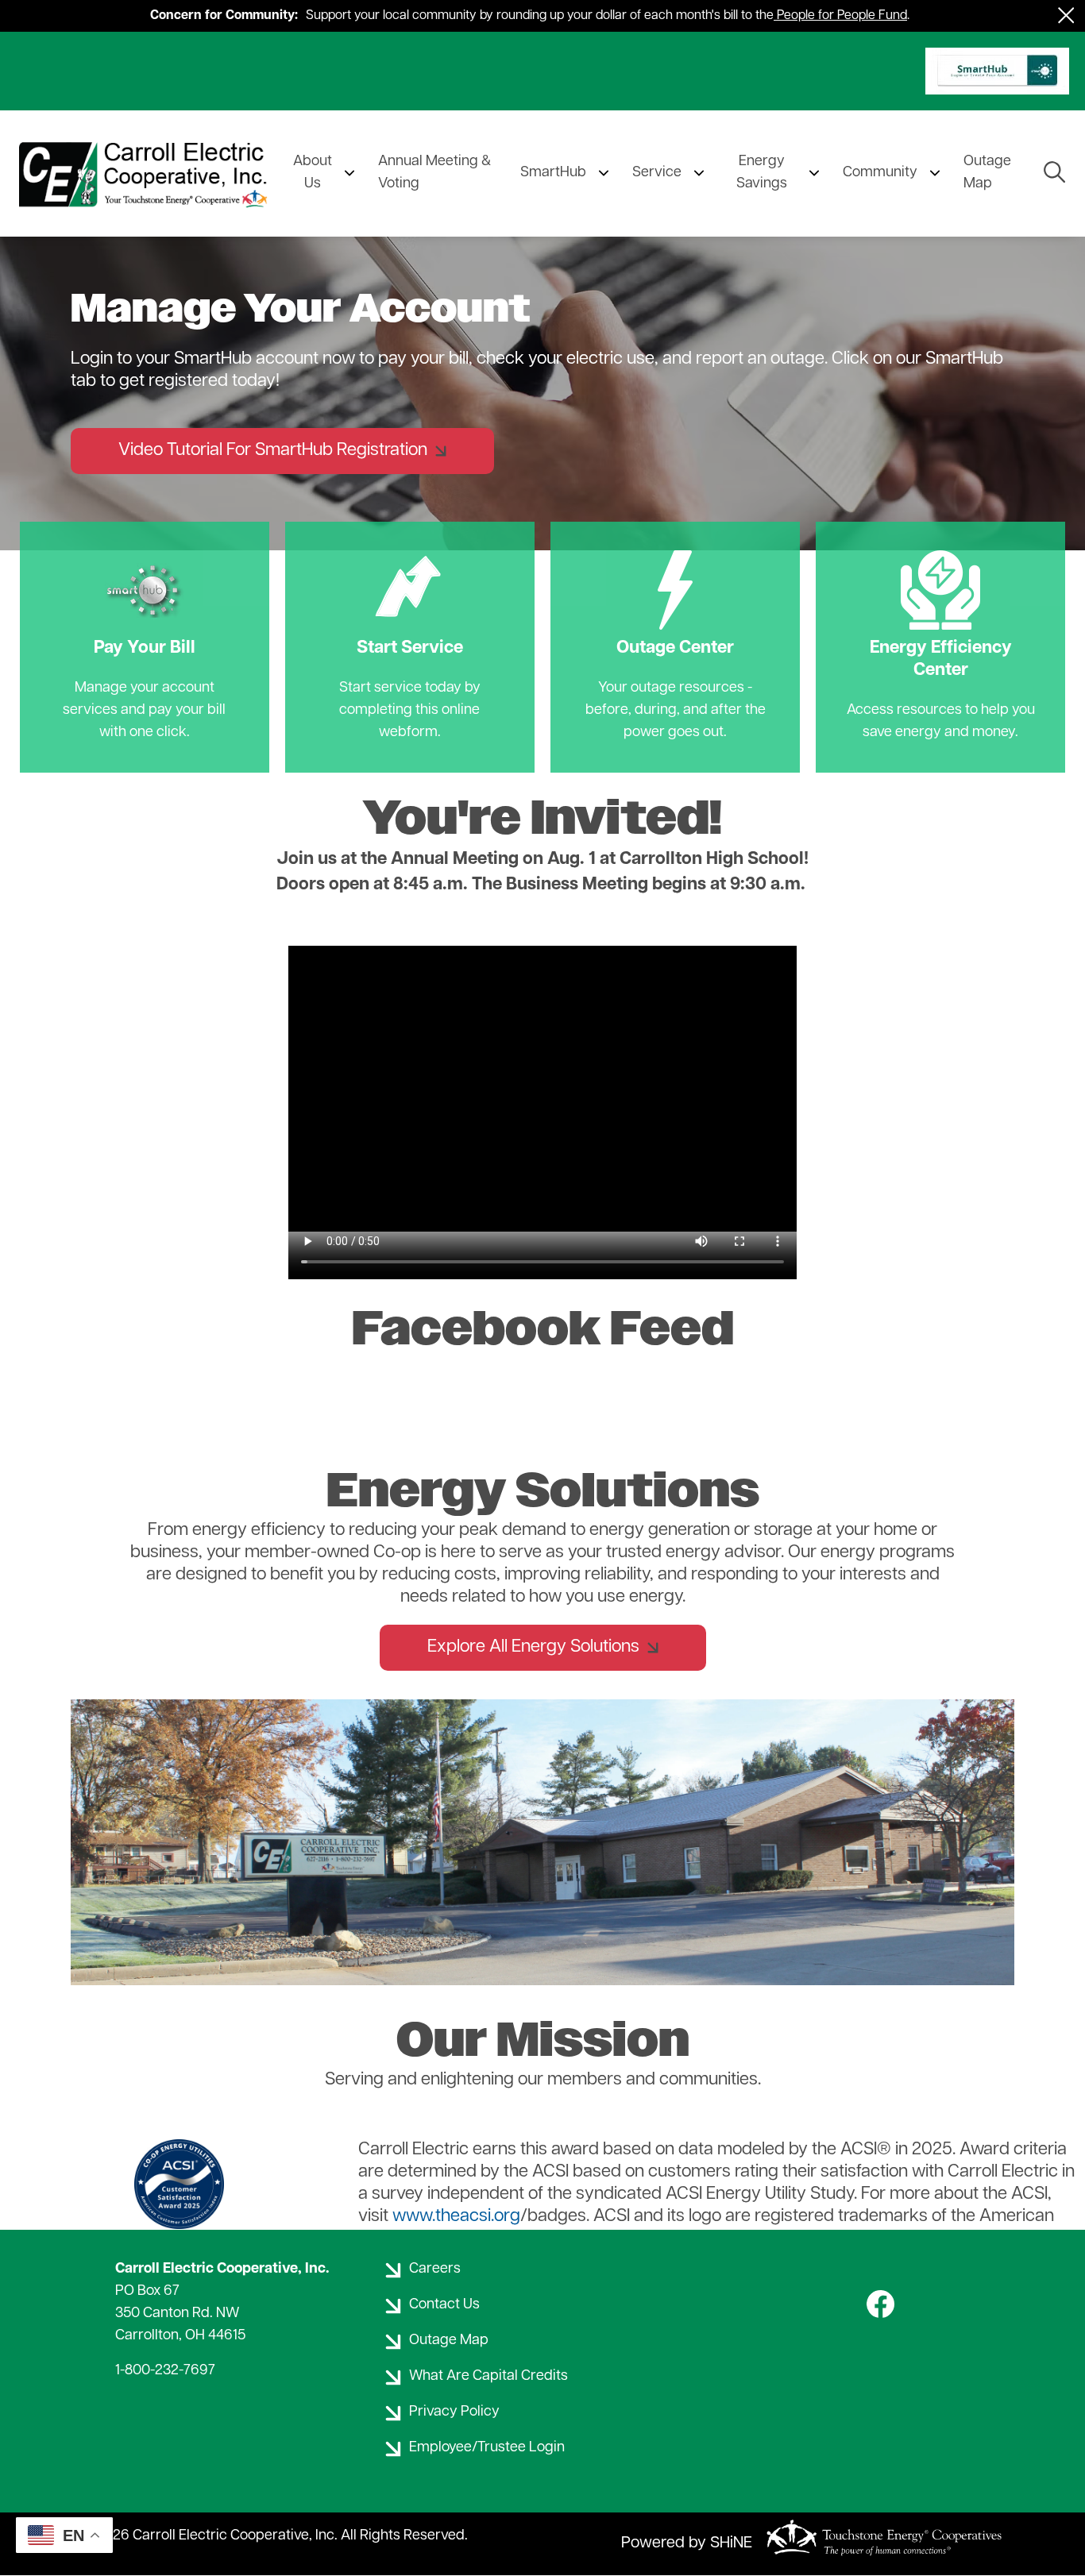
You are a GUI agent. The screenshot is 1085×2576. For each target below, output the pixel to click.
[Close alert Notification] (1066, 15)
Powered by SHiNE (687, 2543)
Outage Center (675, 605)
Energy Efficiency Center (941, 616)
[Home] (147, 174)
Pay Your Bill (145, 605)
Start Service (410, 605)
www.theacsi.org (456, 2217)
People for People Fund (842, 16)
